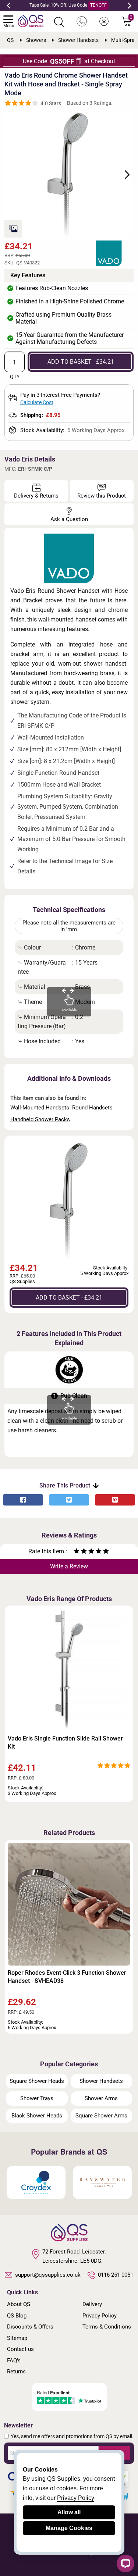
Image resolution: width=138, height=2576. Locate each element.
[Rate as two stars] (80, 1552)
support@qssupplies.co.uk (48, 2275)
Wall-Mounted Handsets (40, 1108)
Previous (8, 6)
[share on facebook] (23, 1500)
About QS (19, 2304)
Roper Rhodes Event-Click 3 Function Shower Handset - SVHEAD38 (67, 1977)
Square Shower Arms (101, 2116)
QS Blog (17, 2316)
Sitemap (17, 2338)
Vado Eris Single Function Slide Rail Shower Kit (65, 1743)
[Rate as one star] (77, 1552)
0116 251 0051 (116, 2275)
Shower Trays (37, 2098)
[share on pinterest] (115, 1500)
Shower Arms (101, 2098)
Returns (16, 2372)
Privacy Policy (100, 2316)
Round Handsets (92, 1108)
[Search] (59, 22)
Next (130, 6)
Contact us (20, 2349)
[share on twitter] (69, 1500)
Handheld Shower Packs (40, 1119)
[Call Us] (82, 22)
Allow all (69, 2512)
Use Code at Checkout (69, 61)
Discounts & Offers (30, 2327)
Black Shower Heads (37, 2116)
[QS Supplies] (31, 20)
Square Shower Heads (37, 2081)
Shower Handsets (101, 2081)
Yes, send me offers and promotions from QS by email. (72, 2436)
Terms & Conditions (107, 2327)
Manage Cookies (69, 2528)
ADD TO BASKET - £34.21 (81, 362)
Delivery (92, 2304)
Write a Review (69, 1566)
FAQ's (14, 2361)
